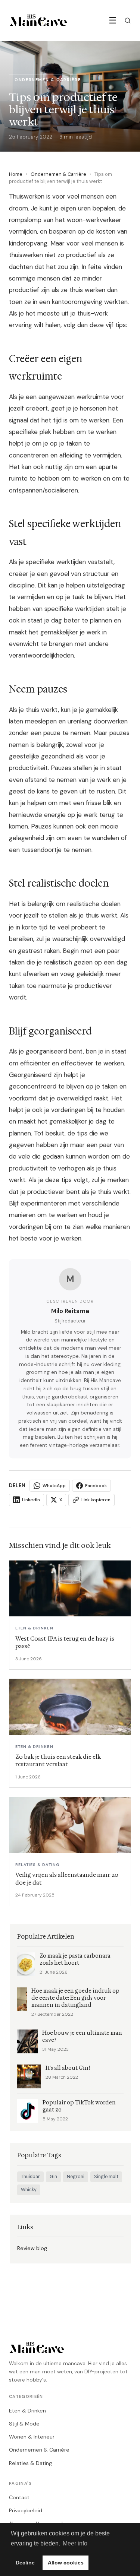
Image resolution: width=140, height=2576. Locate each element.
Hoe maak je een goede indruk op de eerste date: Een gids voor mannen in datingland (75, 1998)
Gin (53, 2177)
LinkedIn (31, 1500)
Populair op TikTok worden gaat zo (79, 2106)
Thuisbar (30, 2177)
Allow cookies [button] (66, 2563)
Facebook (96, 1486)
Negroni (76, 2177)
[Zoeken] (128, 20)
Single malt (106, 2177)
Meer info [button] (75, 2543)
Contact (19, 2497)
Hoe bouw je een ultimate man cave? (82, 2037)
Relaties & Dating (30, 2463)
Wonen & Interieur (32, 2437)
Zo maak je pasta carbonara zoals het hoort (75, 1959)
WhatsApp (54, 1486)
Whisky (29, 2190)
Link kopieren (96, 1500)
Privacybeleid (26, 2510)
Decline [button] (25, 2563)
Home (16, 174)
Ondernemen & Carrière (58, 174)
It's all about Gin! (68, 2068)
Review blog (32, 2248)
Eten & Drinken (27, 2411)
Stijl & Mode (24, 2424)
